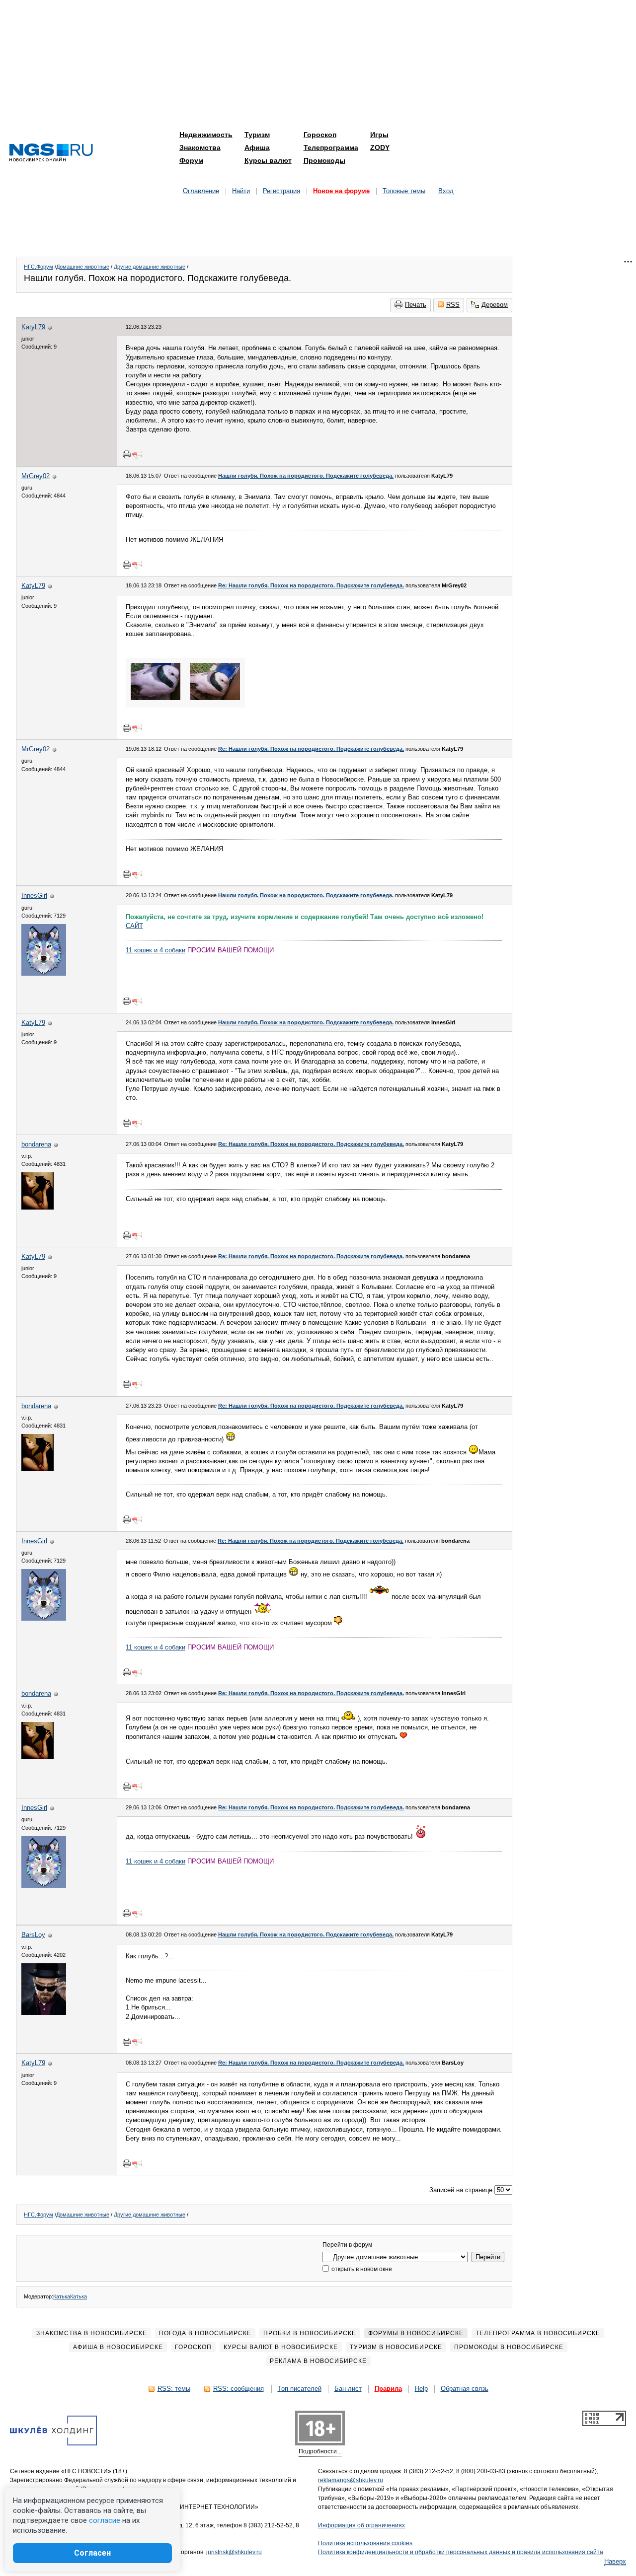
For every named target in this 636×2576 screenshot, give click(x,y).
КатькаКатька (70, 2296)
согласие (105, 2520)
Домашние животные (83, 267)
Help (421, 2389)
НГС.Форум (39, 267)
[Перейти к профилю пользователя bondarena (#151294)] (38, 1207)
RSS (453, 305)
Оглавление (201, 191)
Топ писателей (300, 2389)
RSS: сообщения (238, 2389)
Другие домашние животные (150, 267)
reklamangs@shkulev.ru (351, 2480)
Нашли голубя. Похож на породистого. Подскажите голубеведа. (306, 476)
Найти (241, 191)
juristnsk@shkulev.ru (234, 2552)
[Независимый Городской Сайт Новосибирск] (51, 153)
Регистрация (281, 191)
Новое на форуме (341, 191)
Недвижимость (206, 135)
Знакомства (200, 147)
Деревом (495, 305)
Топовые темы (404, 191)
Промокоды (324, 160)
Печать (416, 305)
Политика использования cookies (365, 2543)
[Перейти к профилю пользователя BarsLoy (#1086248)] (44, 2013)
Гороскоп (320, 135)
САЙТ (134, 926)
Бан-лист (348, 2389)
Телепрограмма (331, 147)
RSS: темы (174, 2389)
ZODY (380, 147)
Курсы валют (268, 160)
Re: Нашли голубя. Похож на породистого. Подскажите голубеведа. (311, 585)
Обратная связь (465, 2389)
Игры (379, 135)
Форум (191, 160)
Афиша (257, 147)
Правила (388, 2389)
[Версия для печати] (127, 454)
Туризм (257, 135)
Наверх (615, 2561)
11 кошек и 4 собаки (156, 950)
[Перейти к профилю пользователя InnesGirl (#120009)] (44, 973)
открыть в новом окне (361, 2269)
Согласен (92, 2553)
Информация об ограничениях (361, 2525)
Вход (446, 191)
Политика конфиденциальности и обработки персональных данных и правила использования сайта (461, 2552)
